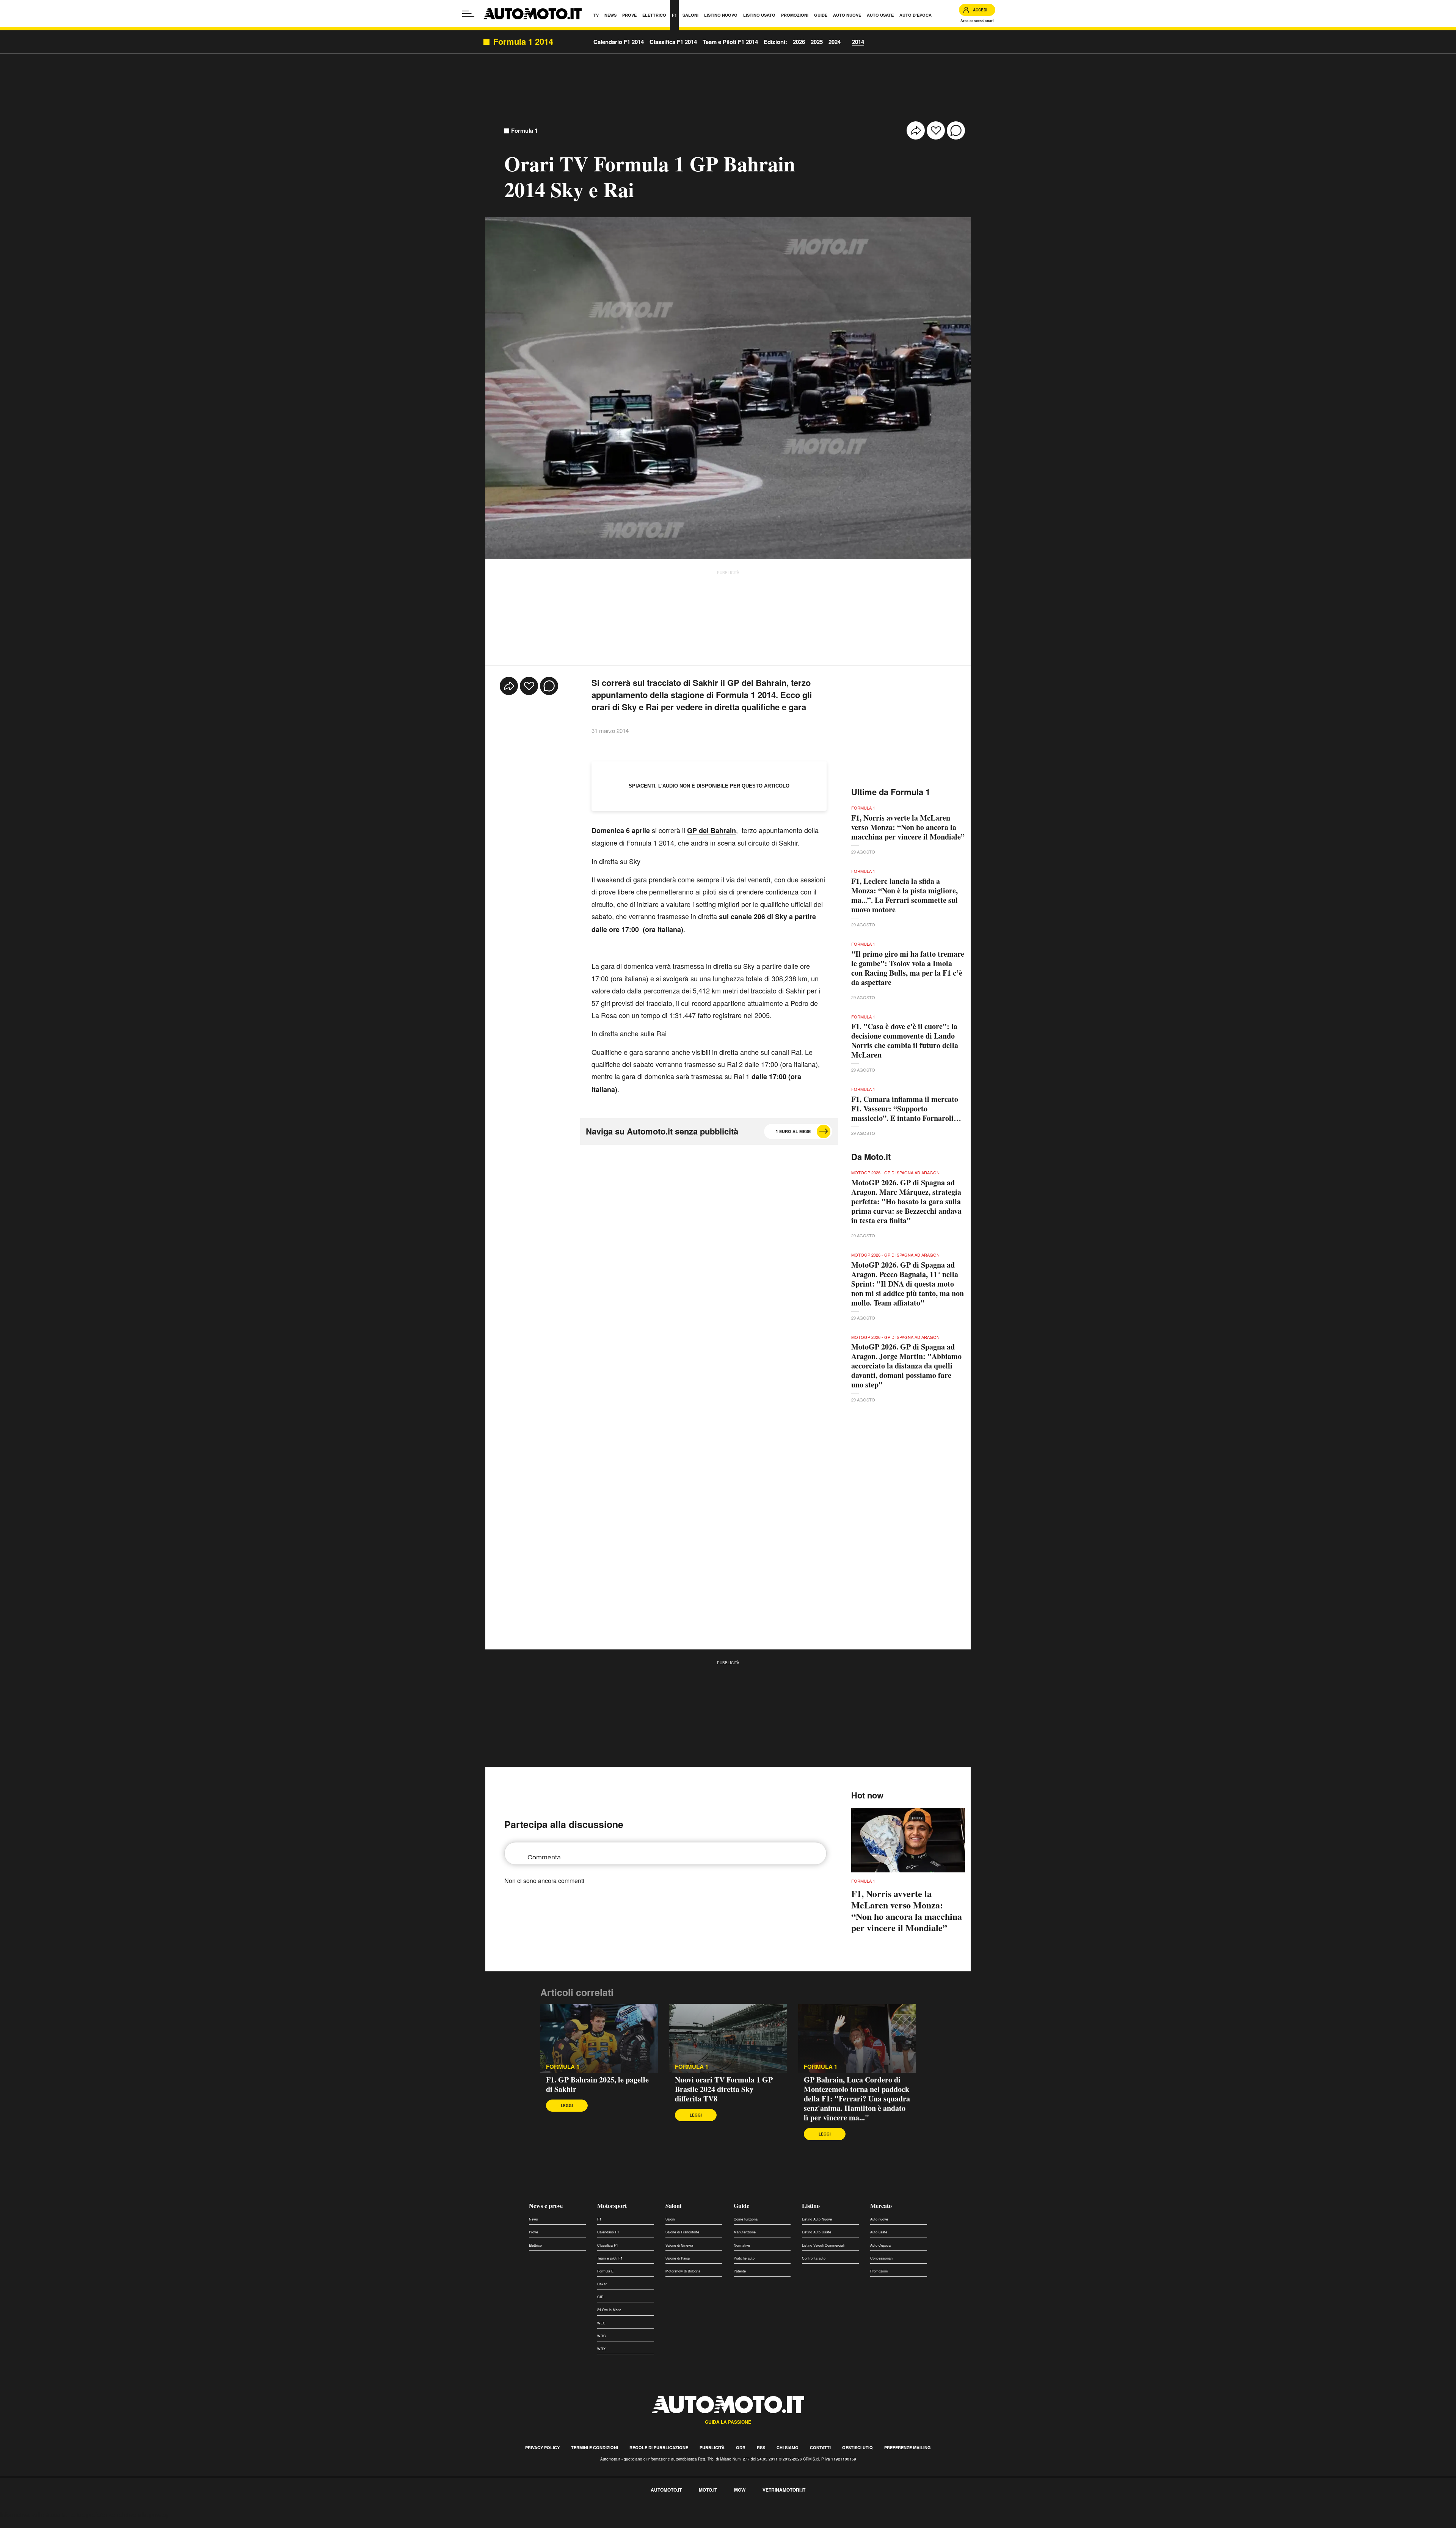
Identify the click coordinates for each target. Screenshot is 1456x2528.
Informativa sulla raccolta (33, 2515)
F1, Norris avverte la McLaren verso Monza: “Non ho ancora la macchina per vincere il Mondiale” (908, 827)
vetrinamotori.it (784, 2490)
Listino (811, 2206)
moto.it (708, 2490)
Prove (533, 2232)
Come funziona (746, 2219)
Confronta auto (814, 2258)
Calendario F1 (608, 2232)
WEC (601, 2323)
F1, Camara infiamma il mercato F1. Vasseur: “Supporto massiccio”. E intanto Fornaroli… (906, 1109)
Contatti (820, 2447)
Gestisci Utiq (857, 2447)
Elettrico (535, 2245)
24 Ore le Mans (609, 2310)
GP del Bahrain (712, 830)
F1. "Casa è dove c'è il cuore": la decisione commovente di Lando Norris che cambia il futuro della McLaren (905, 1040)
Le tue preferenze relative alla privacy (118, 2515)
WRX (601, 2349)
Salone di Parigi (678, 2258)
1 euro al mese (793, 1131)
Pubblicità (712, 2447)
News (533, 2219)
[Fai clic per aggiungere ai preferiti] (936, 130)
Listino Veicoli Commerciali (823, 2245)
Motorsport (612, 2206)
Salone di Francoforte (682, 2232)
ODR (741, 2447)
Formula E (605, 2271)
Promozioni (879, 2271)
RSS (761, 2447)
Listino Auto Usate (817, 2232)
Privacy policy (542, 2447)
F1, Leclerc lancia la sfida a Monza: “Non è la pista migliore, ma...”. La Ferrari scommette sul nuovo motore (905, 895)
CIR (600, 2297)
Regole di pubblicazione (659, 2447)
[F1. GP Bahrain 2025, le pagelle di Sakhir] (599, 2038)
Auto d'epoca (880, 2245)
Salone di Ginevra (679, 2245)
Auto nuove (879, 2219)
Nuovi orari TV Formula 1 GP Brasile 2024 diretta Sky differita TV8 (724, 2089)
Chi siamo (788, 2447)
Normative (742, 2245)
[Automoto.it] (533, 14)
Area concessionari (977, 21)
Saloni (673, 2206)
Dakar (602, 2284)
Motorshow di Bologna (683, 2271)
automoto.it (666, 2490)
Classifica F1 (608, 2245)
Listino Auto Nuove (817, 2219)
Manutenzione (745, 2232)
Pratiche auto (744, 2258)
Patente (740, 2271)
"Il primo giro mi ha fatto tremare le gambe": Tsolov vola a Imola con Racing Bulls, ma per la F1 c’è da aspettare (908, 968)
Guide (741, 2206)
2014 (858, 42)
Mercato (881, 2206)
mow (740, 2490)
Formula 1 (524, 131)
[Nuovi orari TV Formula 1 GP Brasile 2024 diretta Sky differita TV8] (728, 2038)
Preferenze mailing (908, 2447)
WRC (602, 2336)
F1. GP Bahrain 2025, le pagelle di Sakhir (597, 2084)
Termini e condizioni (595, 2447)
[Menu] (468, 14)
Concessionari (881, 2258)
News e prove (546, 2206)
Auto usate (879, 2232)
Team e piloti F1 (610, 2258)
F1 (599, 2219)
